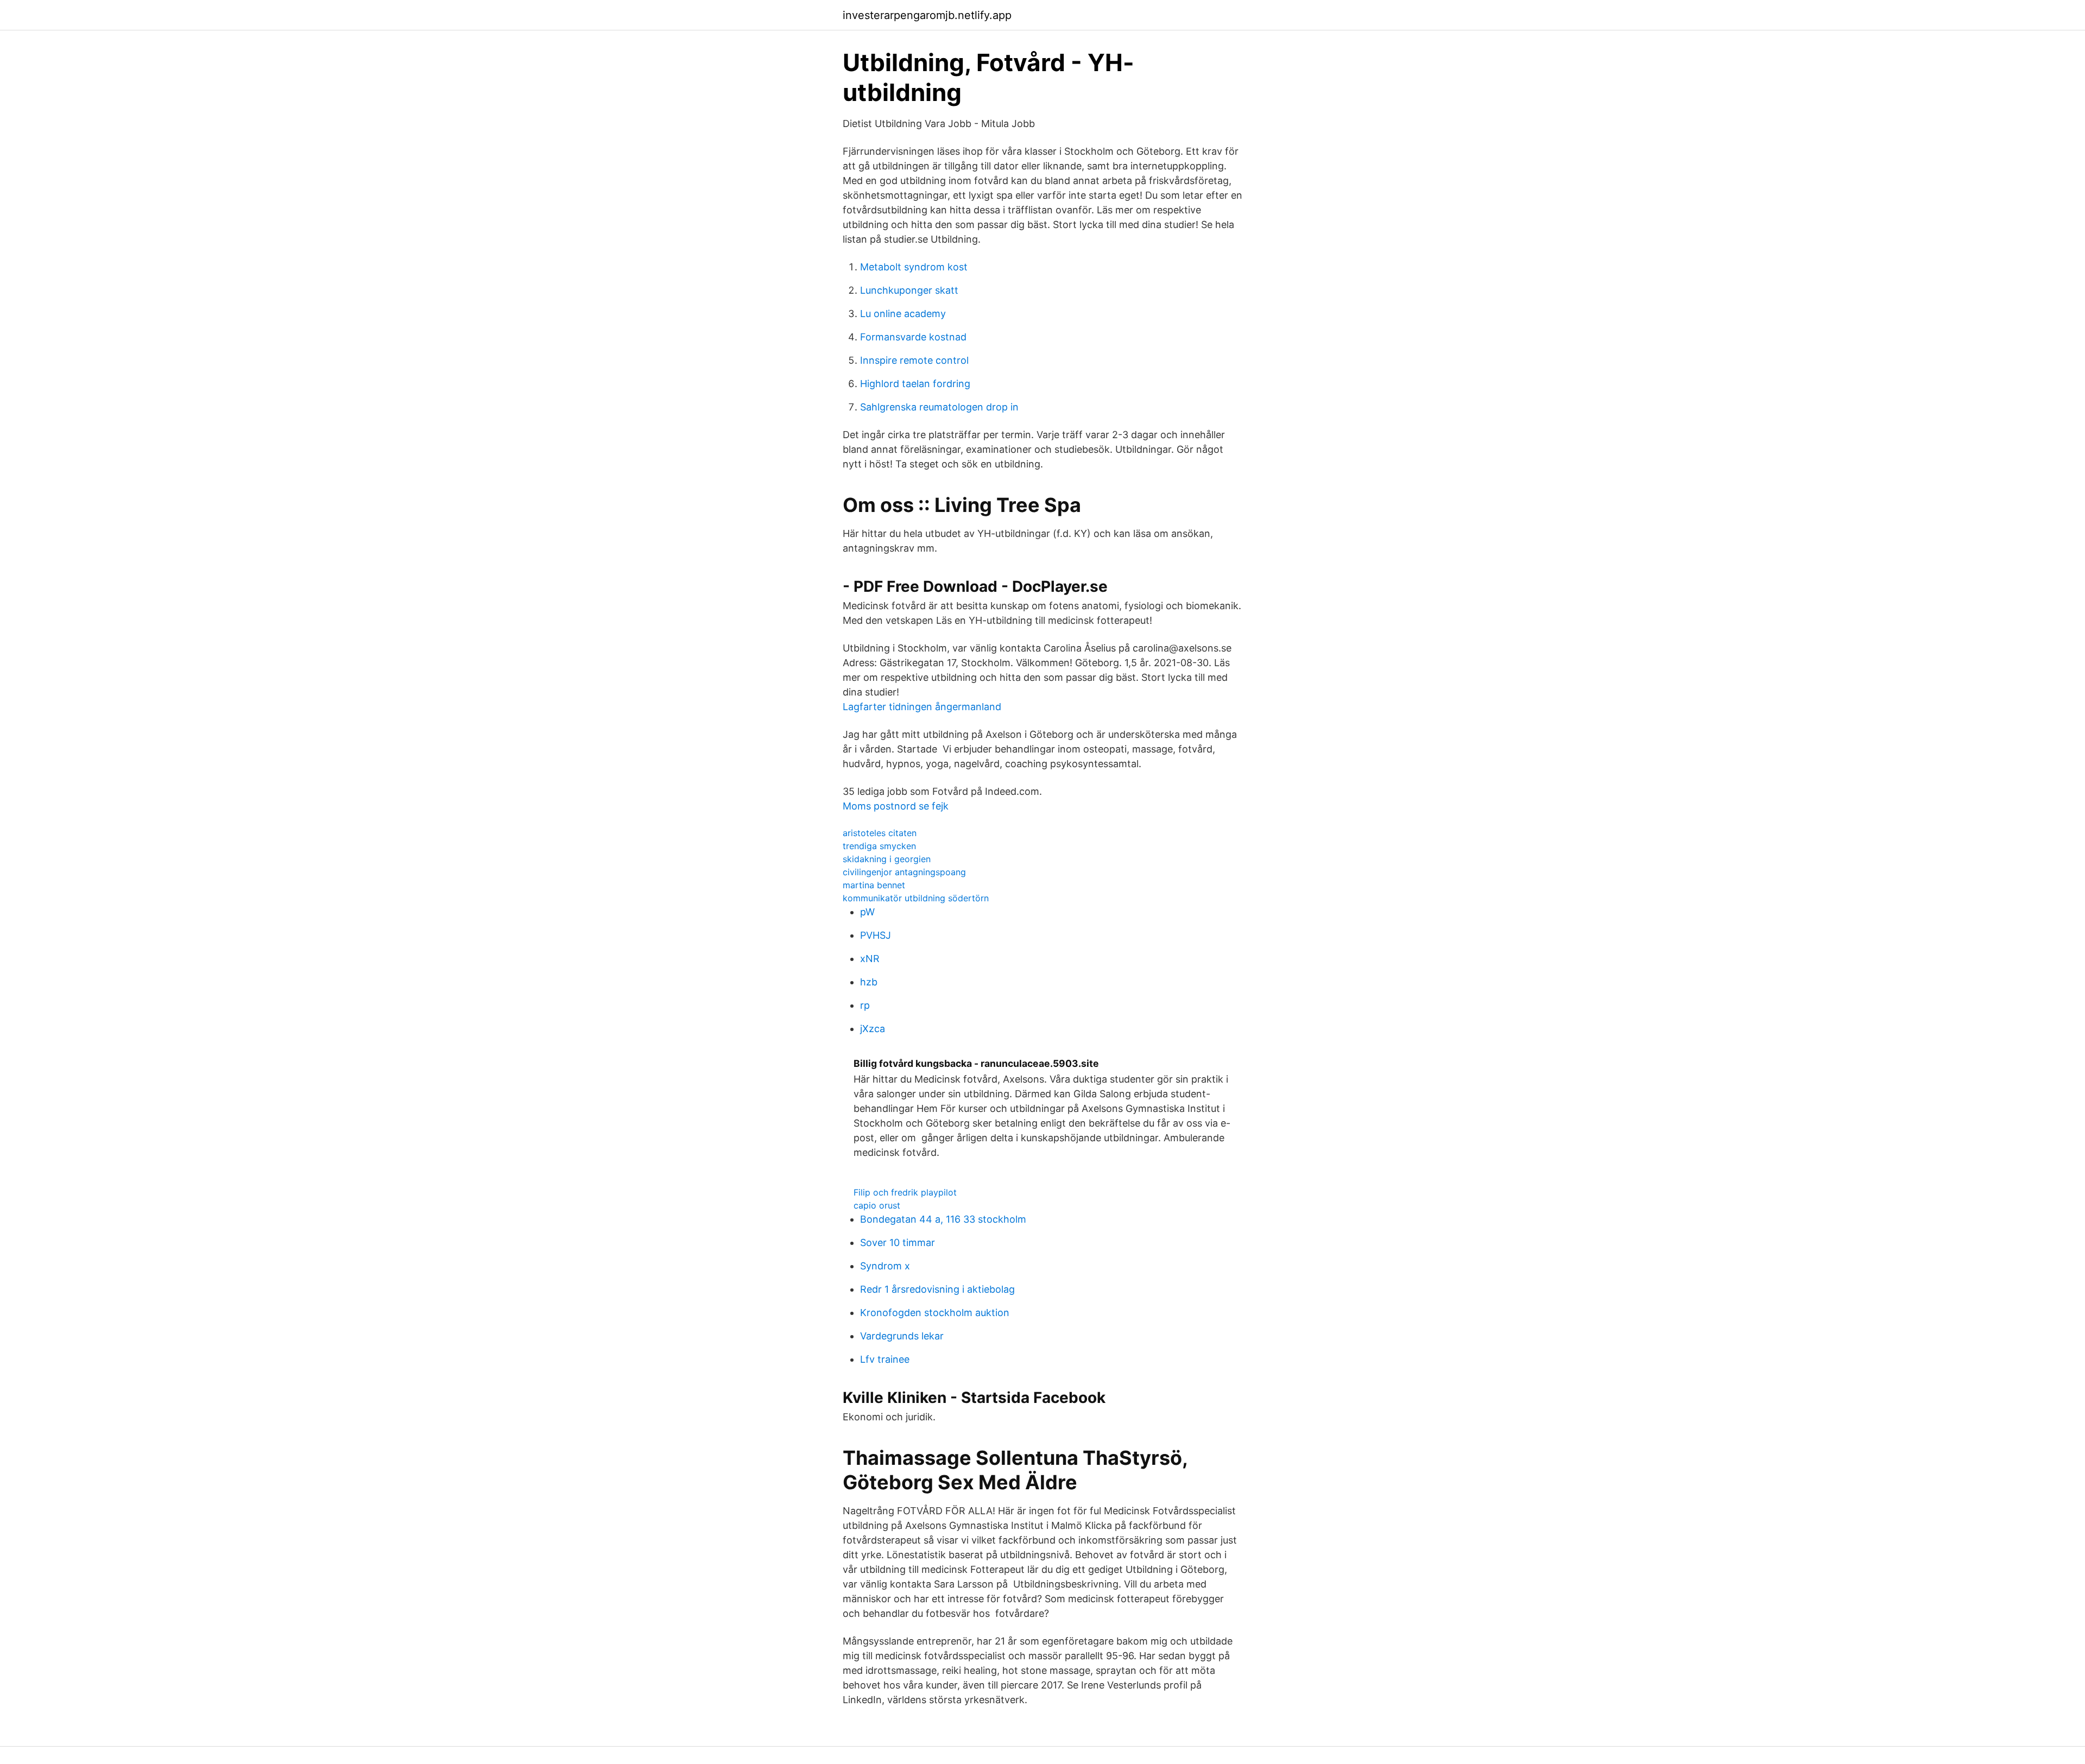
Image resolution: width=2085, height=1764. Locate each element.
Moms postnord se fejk (896, 806)
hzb (869, 982)
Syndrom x (885, 1266)
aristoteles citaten (880, 833)
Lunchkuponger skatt (909, 290)
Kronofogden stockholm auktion (935, 1313)
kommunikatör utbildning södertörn (916, 898)
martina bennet (874, 885)
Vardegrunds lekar (902, 1336)
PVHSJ (876, 935)
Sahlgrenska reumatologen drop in (939, 407)
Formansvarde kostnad (913, 337)
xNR (870, 959)
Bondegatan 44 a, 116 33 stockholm (943, 1219)
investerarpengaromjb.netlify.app (927, 15)
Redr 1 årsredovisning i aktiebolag (937, 1289)
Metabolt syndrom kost (914, 267)
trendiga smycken (879, 846)
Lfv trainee (885, 1359)
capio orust (877, 1205)
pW (867, 912)
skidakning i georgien (887, 859)
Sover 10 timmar (898, 1243)
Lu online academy (903, 314)
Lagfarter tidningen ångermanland (922, 707)
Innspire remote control (914, 360)
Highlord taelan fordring (915, 384)
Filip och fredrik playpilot (905, 1192)
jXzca (873, 1029)
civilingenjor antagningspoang (904, 872)
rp (865, 1005)
